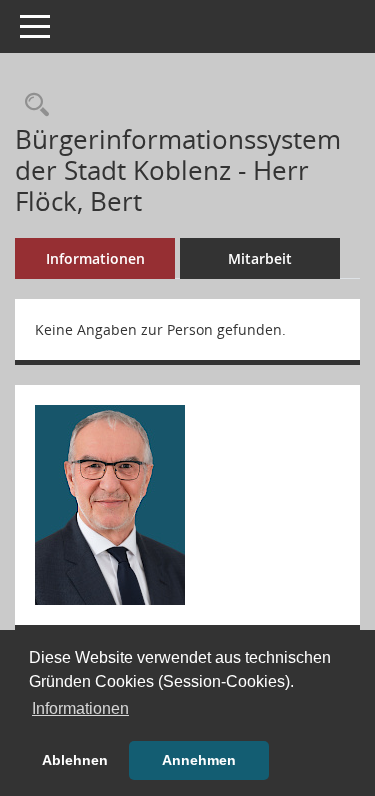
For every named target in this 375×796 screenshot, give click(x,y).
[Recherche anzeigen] (32, 105)
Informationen (95, 258)
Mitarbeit (260, 258)
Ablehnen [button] (75, 760)
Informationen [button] (80, 708)
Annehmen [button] (199, 760)
